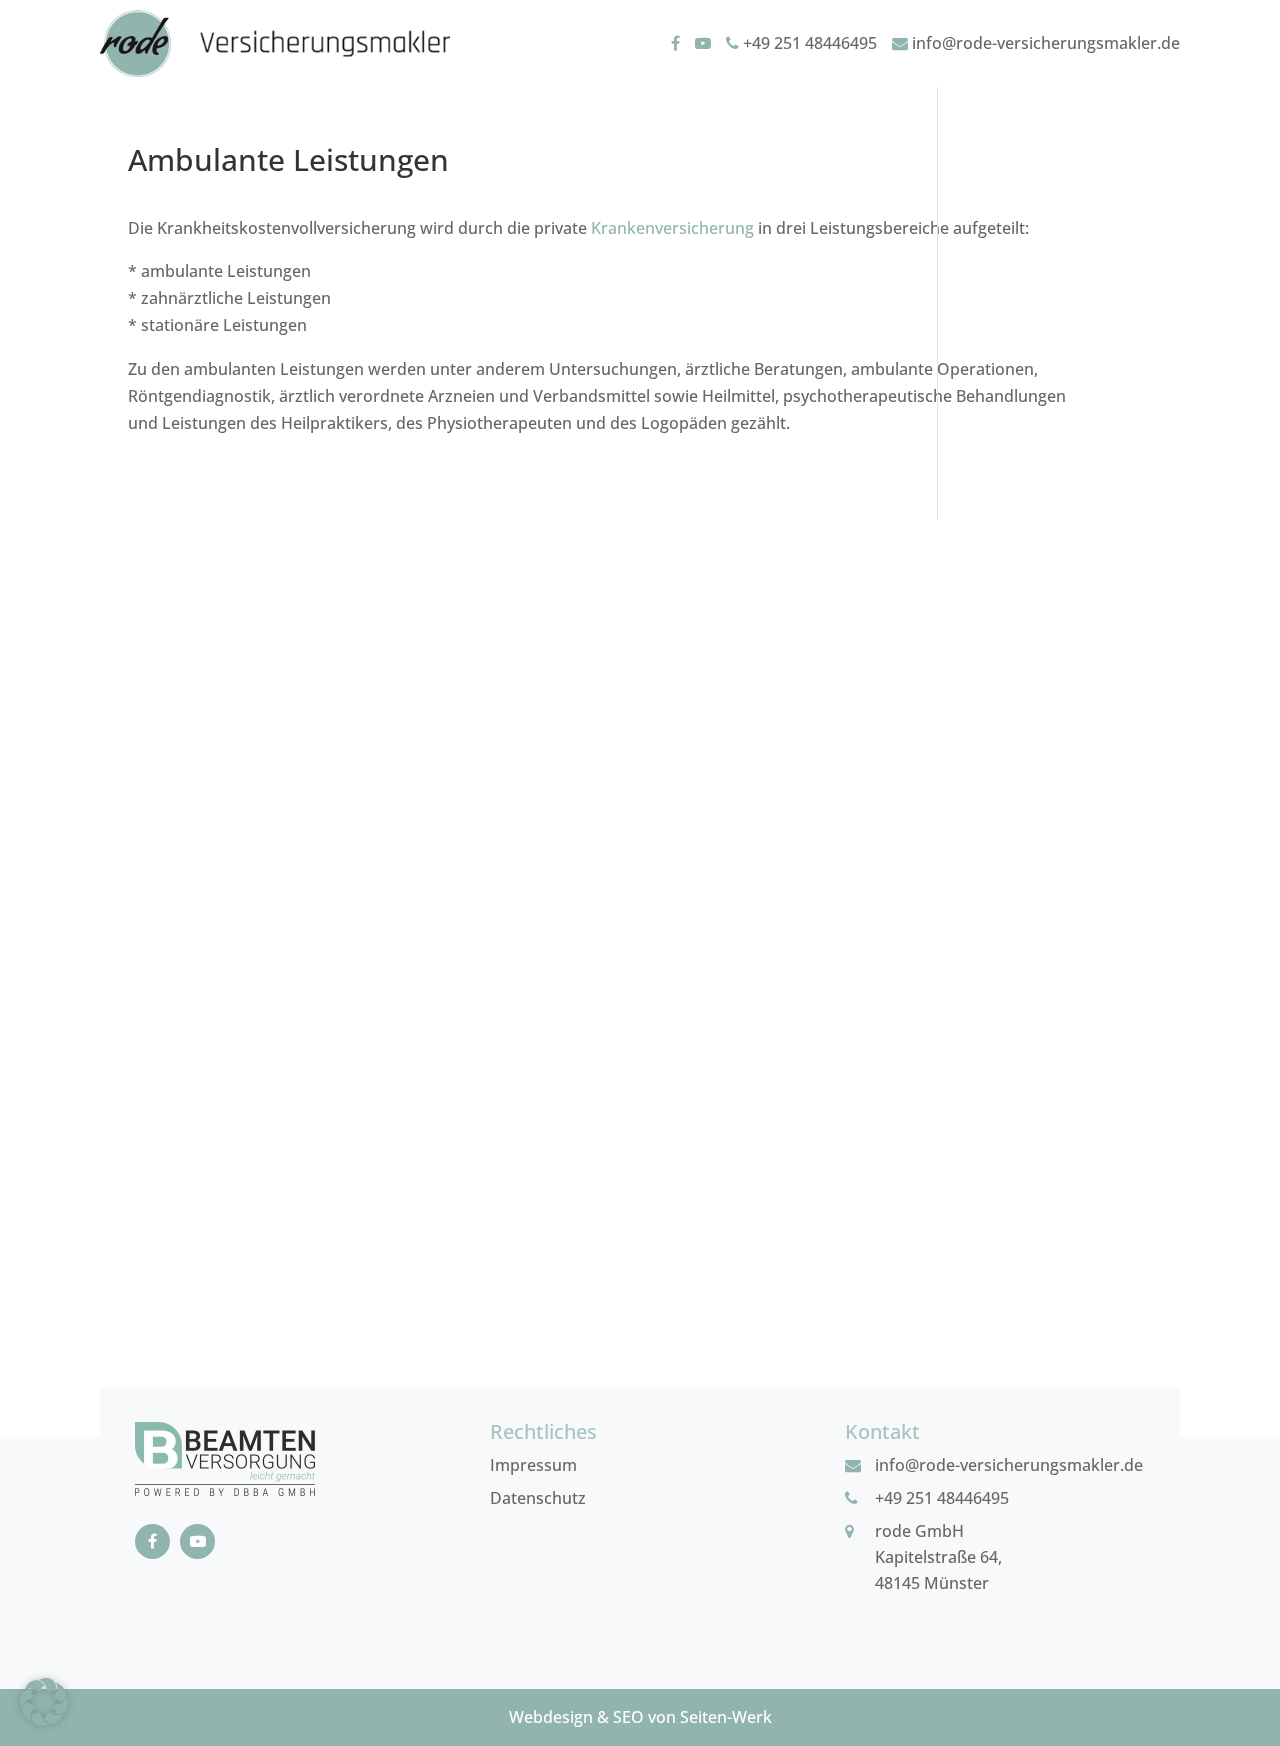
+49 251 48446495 (808, 43)
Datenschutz (538, 1498)
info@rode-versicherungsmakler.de (1044, 43)
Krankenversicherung (672, 228)
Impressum (533, 1465)
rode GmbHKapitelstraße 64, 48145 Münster (938, 1557)
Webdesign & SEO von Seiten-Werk (640, 1717)
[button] (44, 1702)
